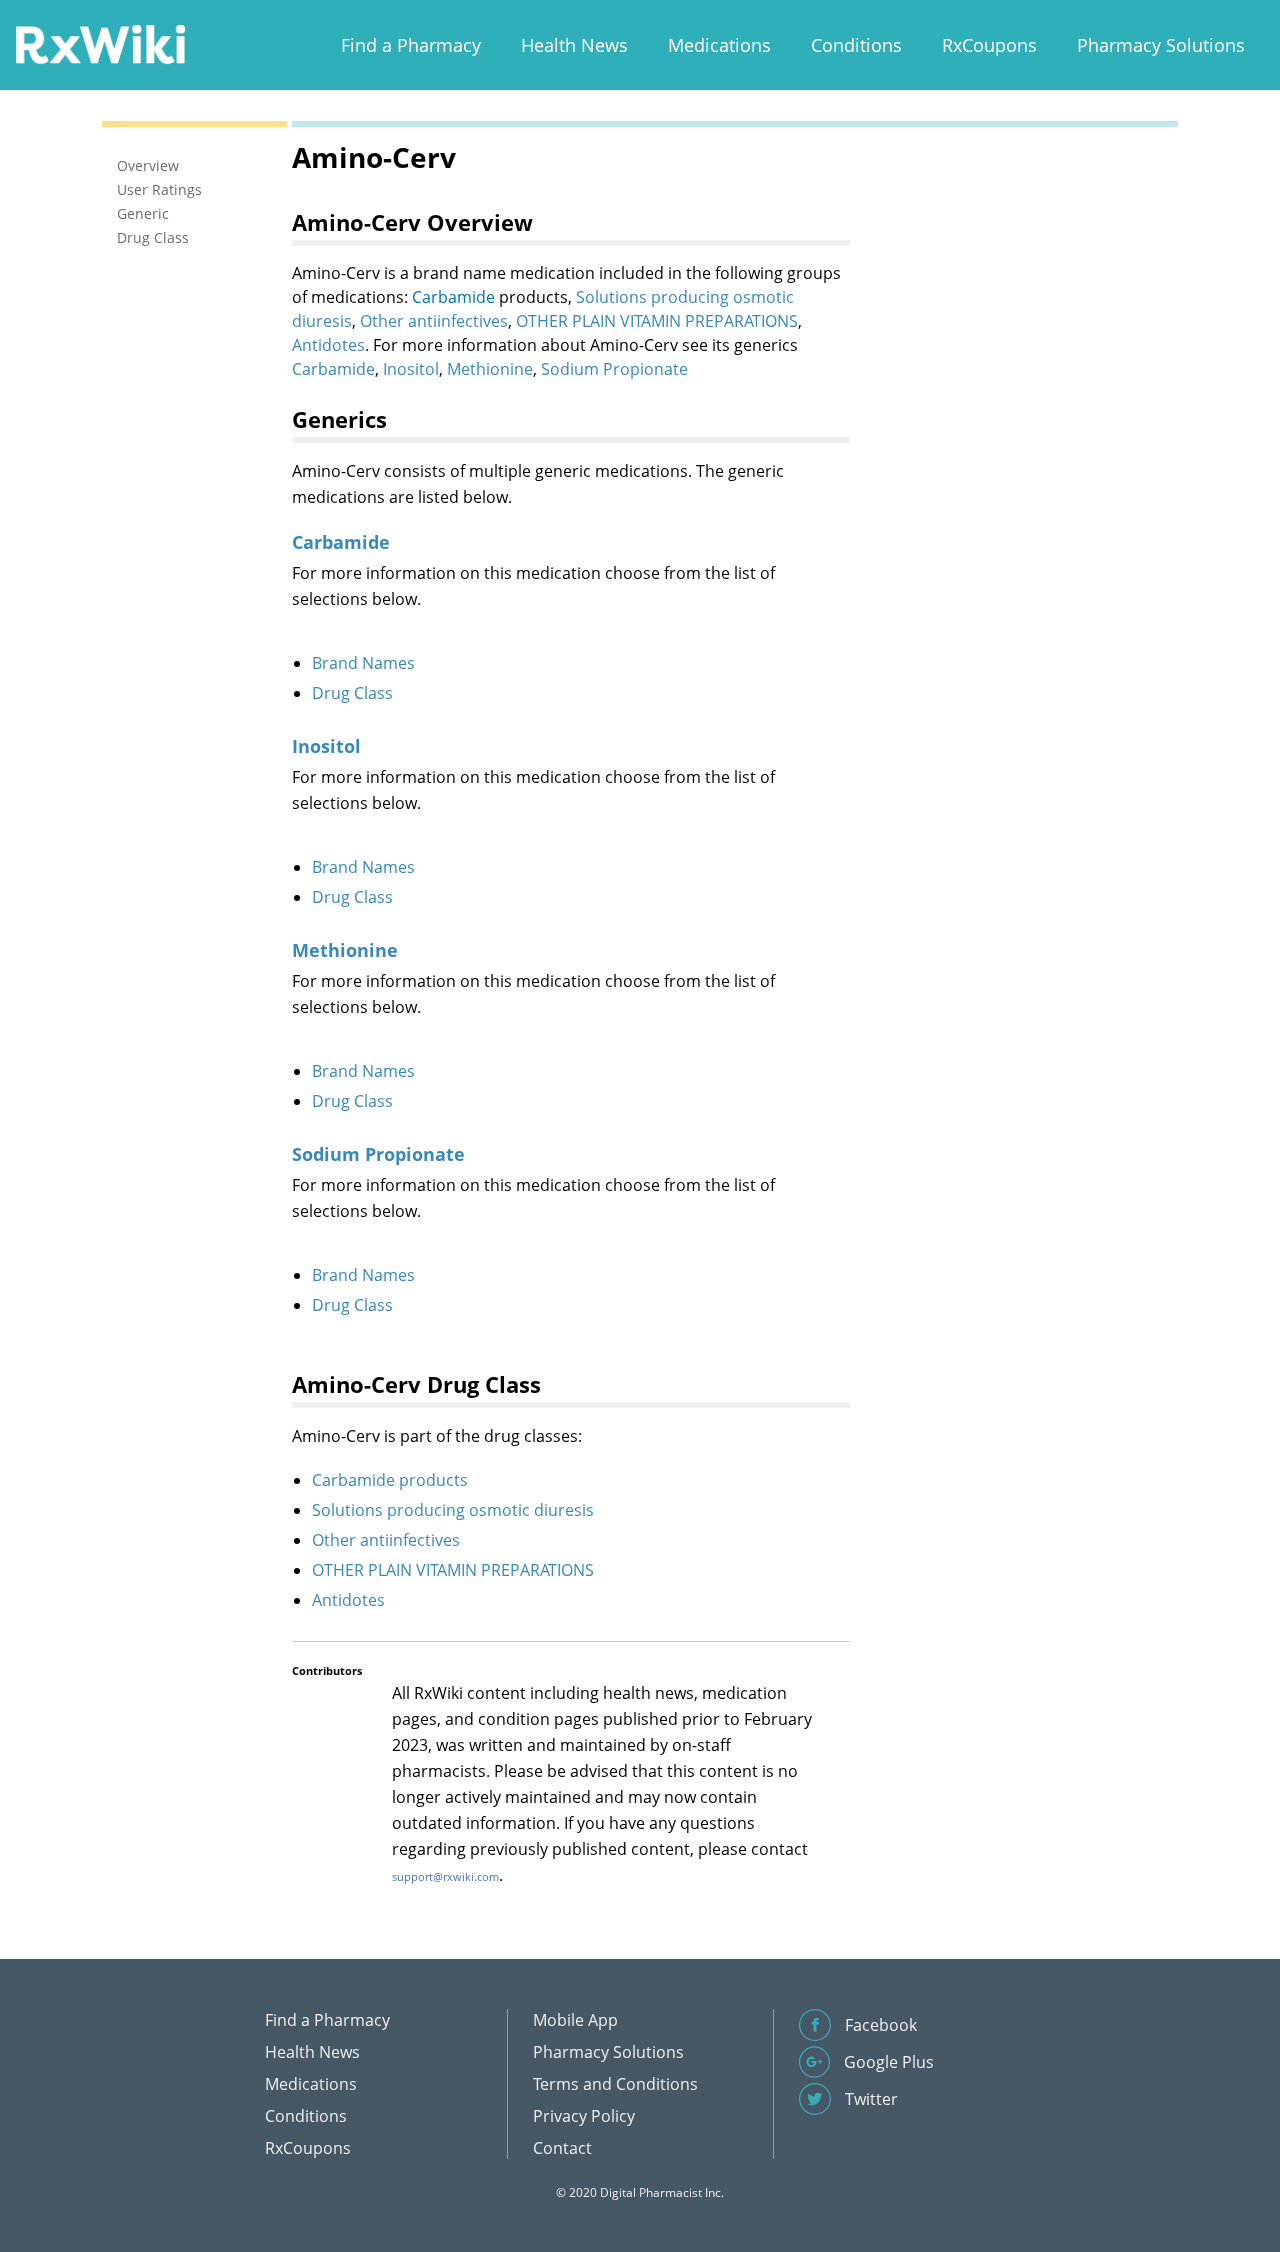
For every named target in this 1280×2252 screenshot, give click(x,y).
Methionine (490, 369)
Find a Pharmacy (411, 45)
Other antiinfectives (434, 321)
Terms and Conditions (615, 2084)
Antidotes (328, 345)
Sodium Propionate (614, 369)
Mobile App (575, 2020)
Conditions (856, 45)
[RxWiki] (100, 43)
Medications (719, 45)
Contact (562, 2148)
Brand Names (363, 663)
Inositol (411, 369)
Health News (574, 45)
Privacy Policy (584, 2116)
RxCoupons (989, 45)
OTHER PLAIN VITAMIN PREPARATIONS (657, 321)
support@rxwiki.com (445, 1876)
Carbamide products (390, 1480)
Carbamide (453, 297)
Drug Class (352, 693)
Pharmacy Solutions (1161, 45)
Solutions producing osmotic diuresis (453, 1510)
